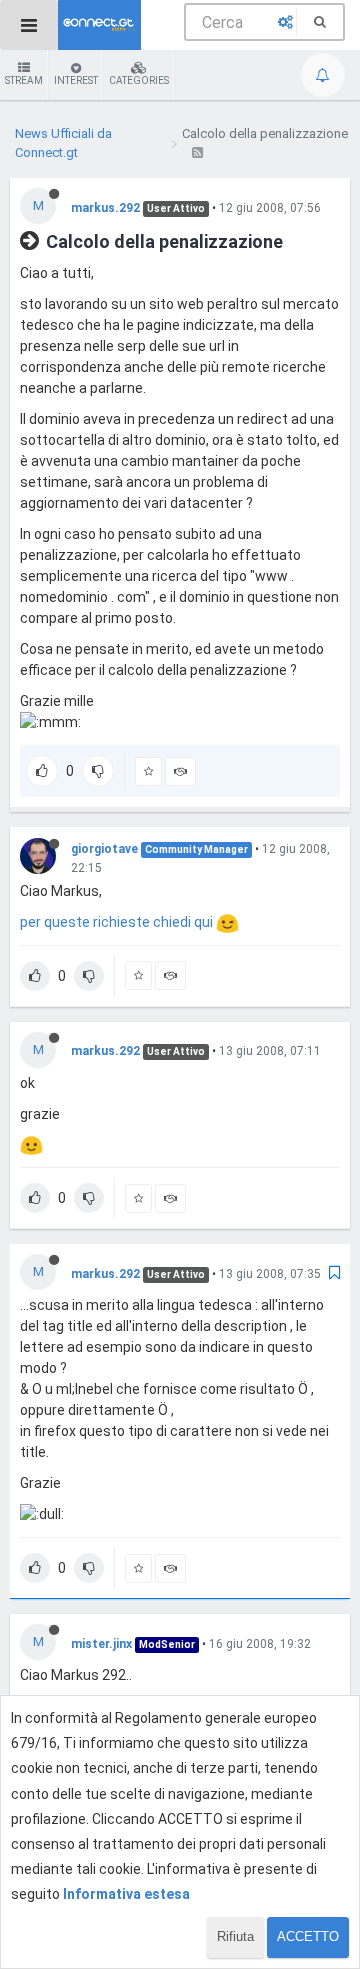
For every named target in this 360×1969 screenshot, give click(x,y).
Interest (76, 80)
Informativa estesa (126, 1894)
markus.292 (105, 208)
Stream (24, 80)
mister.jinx (101, 1644)
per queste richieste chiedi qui (118, 922)
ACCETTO (308, 1936)
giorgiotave (104, 849)
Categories (139, 80)
